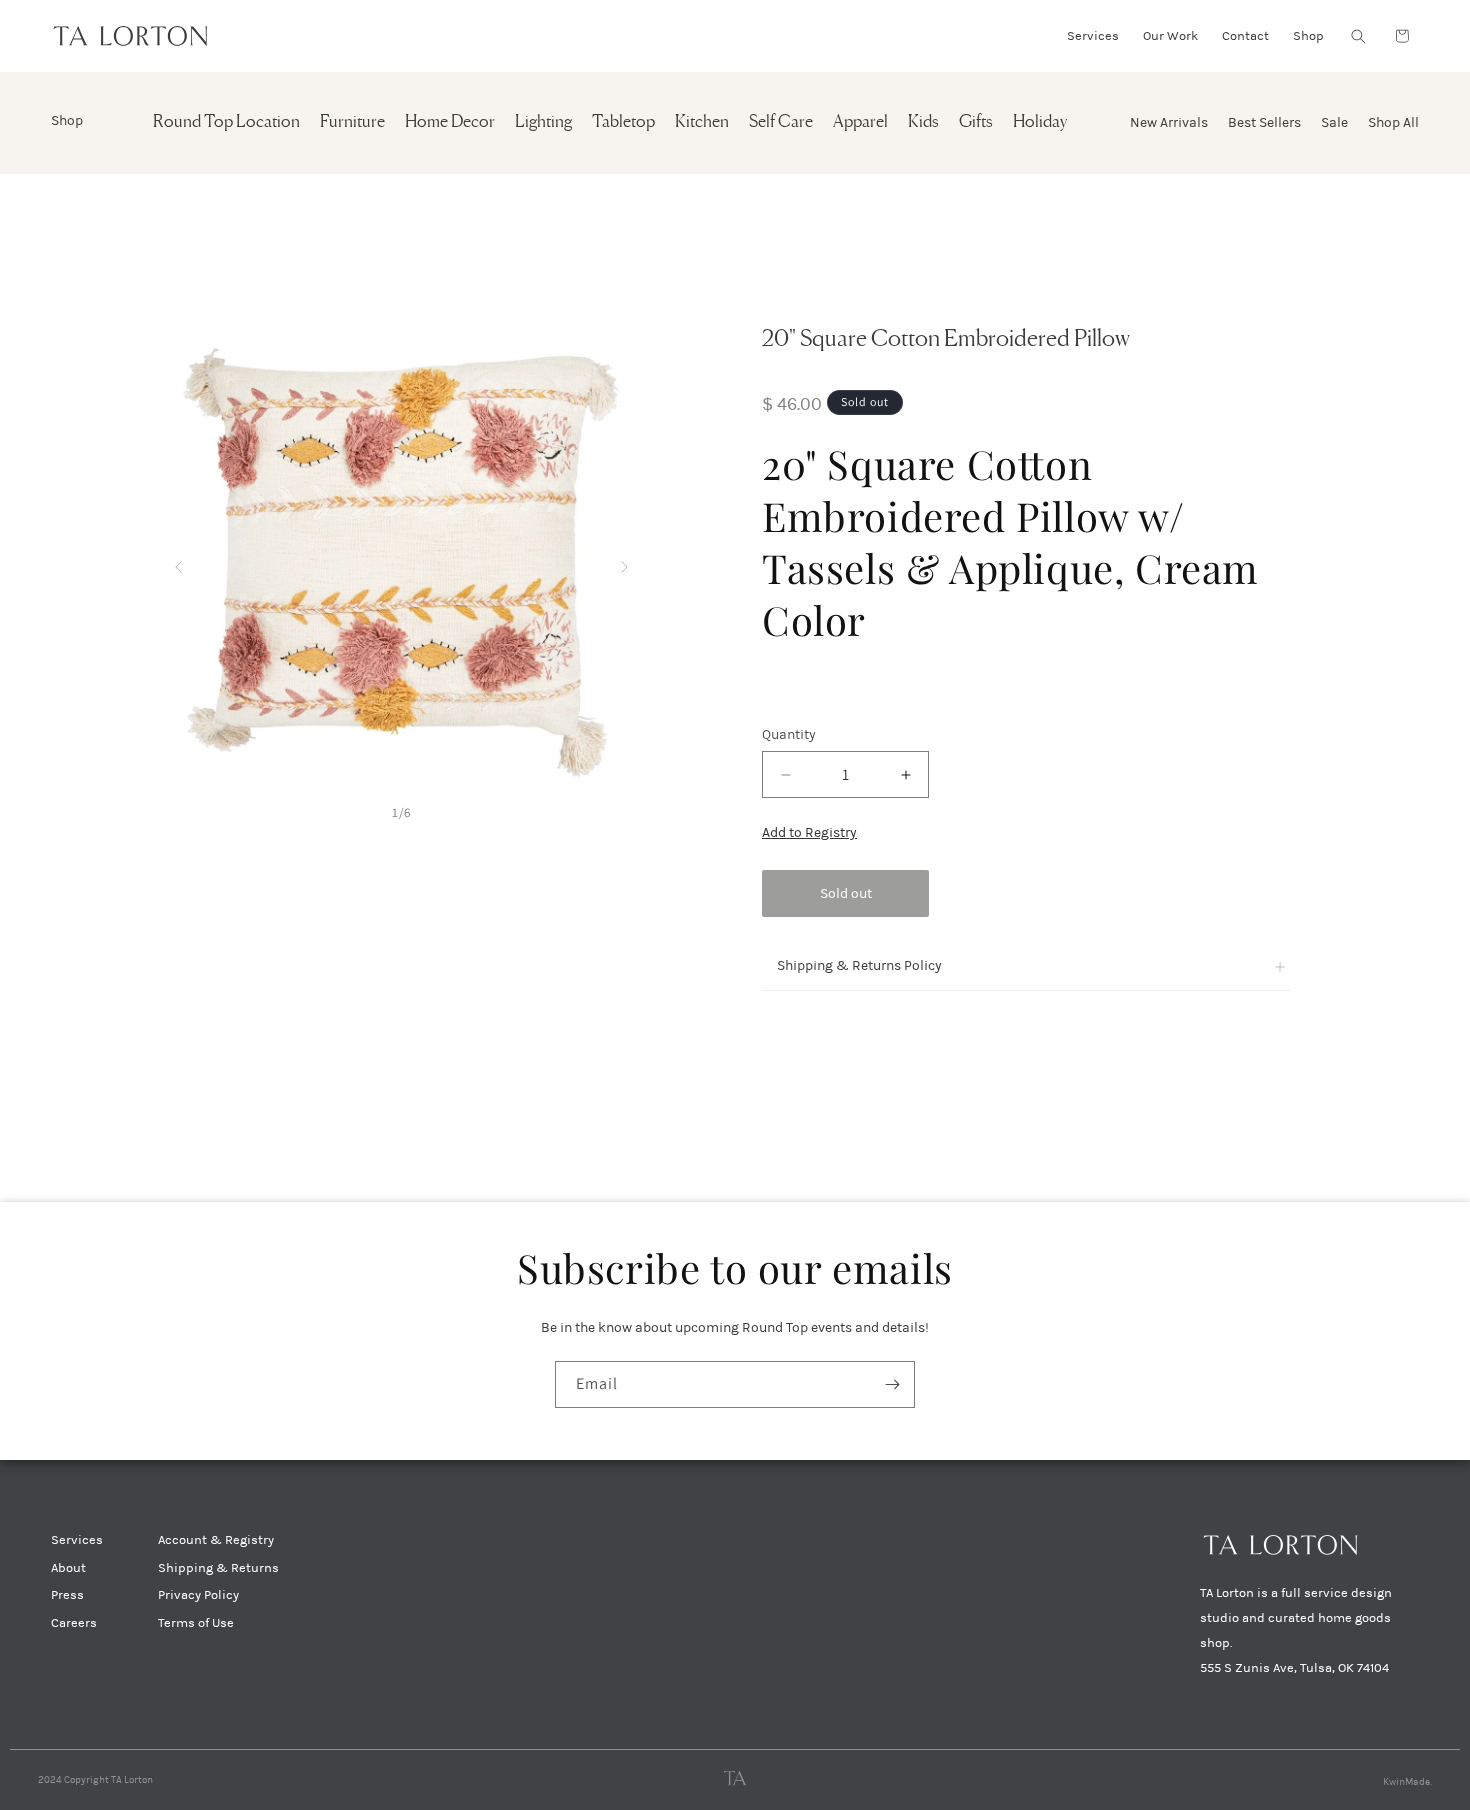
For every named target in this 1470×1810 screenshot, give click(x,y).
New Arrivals (1169, 122)
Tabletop (623, 122)
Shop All (1393, 122)
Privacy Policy (198, 1595)
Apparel (860, 122)
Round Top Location (226, 122)
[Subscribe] (892, 1384)
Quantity (789, 734)
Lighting (543, 122)
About (68, 1568)
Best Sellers (1264, 122)
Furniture (352, 122)
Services (77, 1540)
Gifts (976, 122)
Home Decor (450, 122)
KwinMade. (1407, 1782)
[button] (1358, 36)
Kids (923, 122)
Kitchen (702, 122)
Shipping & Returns (218, 1568)
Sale (1334, 122)
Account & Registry (216, 1540)
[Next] (624, 562)
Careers (74, 1623)
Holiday (1040, 122)
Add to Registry (809, 832)
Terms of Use (196, 1623)
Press (67, 1595)
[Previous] (178, 562)
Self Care (781, 122)
